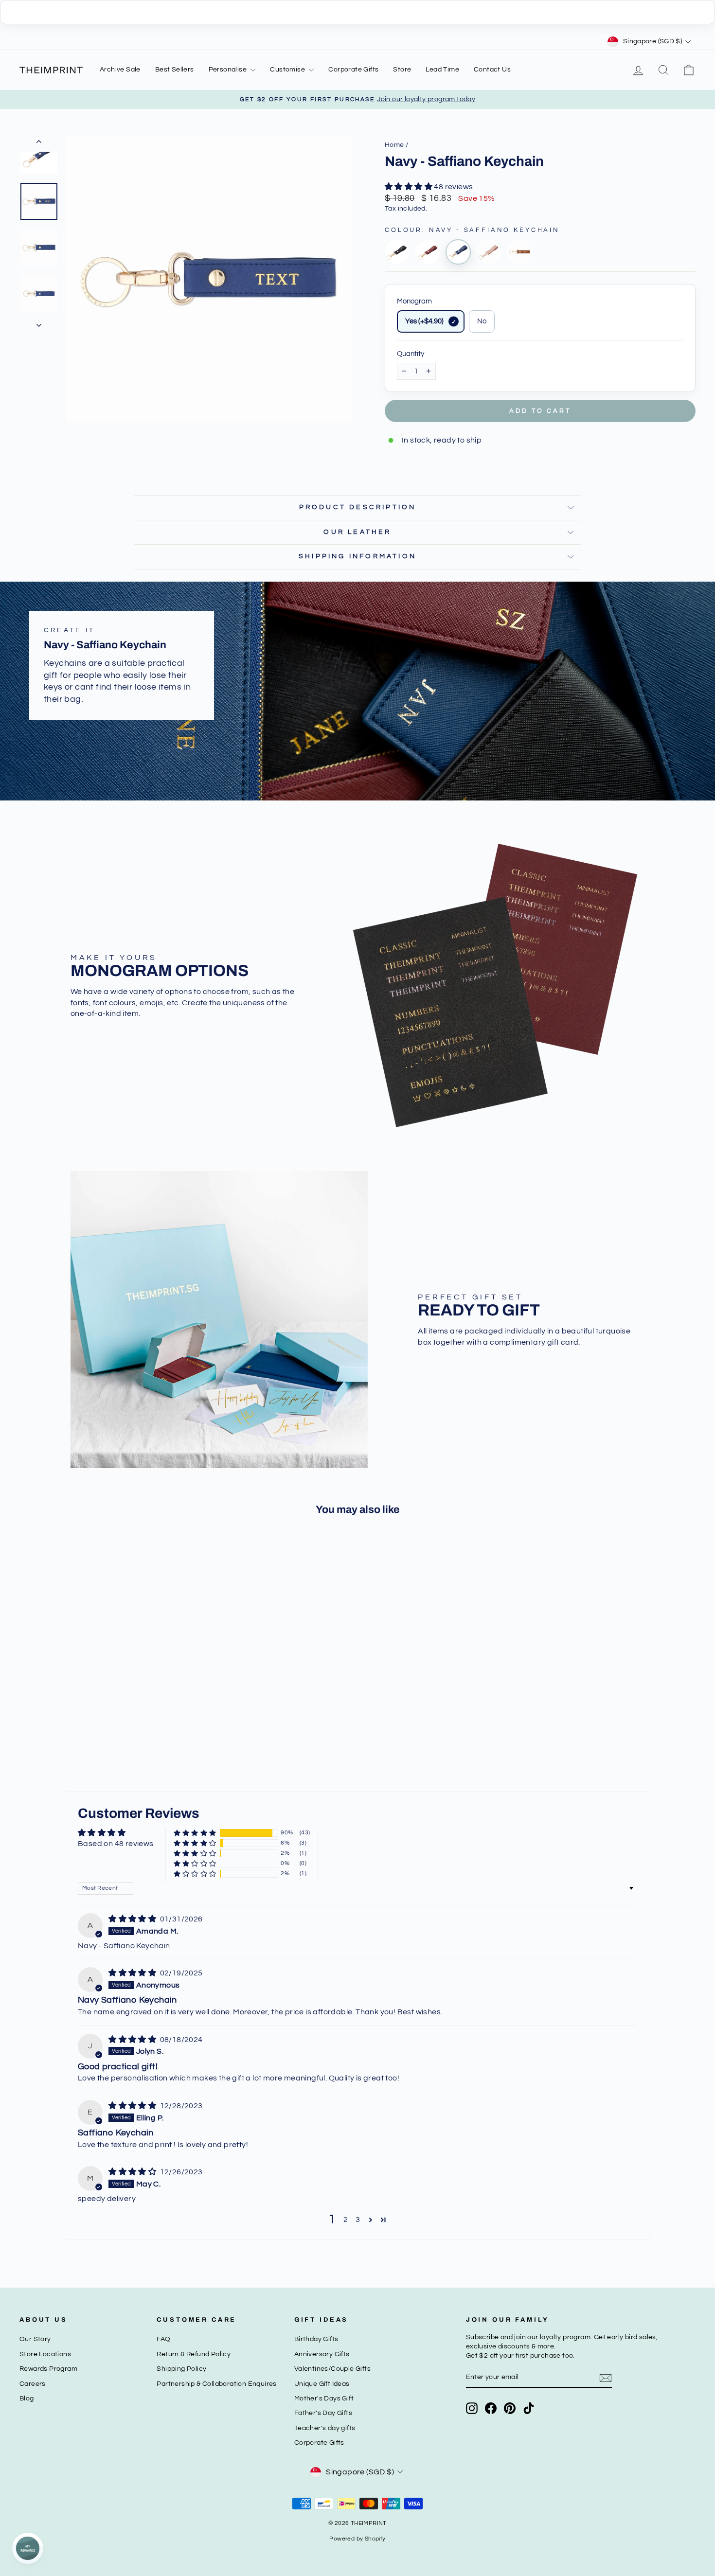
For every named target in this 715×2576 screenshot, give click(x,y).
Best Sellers (175, 70)
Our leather (357, 532)
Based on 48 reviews (116, 1844)
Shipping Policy (181, 2369)
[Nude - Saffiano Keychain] (489, 252)
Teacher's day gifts (325, 2428)
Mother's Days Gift (324, 2398)
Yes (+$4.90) (424, 321)
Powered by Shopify (357, 2539)
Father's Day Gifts (323, 2413)
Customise (288, 70)
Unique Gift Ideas (322, 2384)
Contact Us (492, 70)
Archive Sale (120, 70)
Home (394, 145)
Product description (358, 507)
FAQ (163, 2339)
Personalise (229, 70)
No (482, 321)
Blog (27, 2398)
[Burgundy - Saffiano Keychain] (428, 252)
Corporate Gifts (353, 70)
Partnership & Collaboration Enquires (216, 2384)
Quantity (411, 354)
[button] (409, 187)
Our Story (35, 2339)
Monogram (414, 301)
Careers (33, 2384)
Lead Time (442, 70)
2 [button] (346, 2220)
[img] (133, 1919)
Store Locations (45, 2354)
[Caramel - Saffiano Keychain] (519, 252)
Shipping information (357, 556)
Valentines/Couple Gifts (332, 2369)
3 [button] (358, 2220)
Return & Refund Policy (194, 2354)
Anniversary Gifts (322, 2354)
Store (402, 70)
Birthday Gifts (316, 2339)
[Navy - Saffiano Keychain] (458, 252)
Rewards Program (48, 2369)
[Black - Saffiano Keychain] (397, 252)
